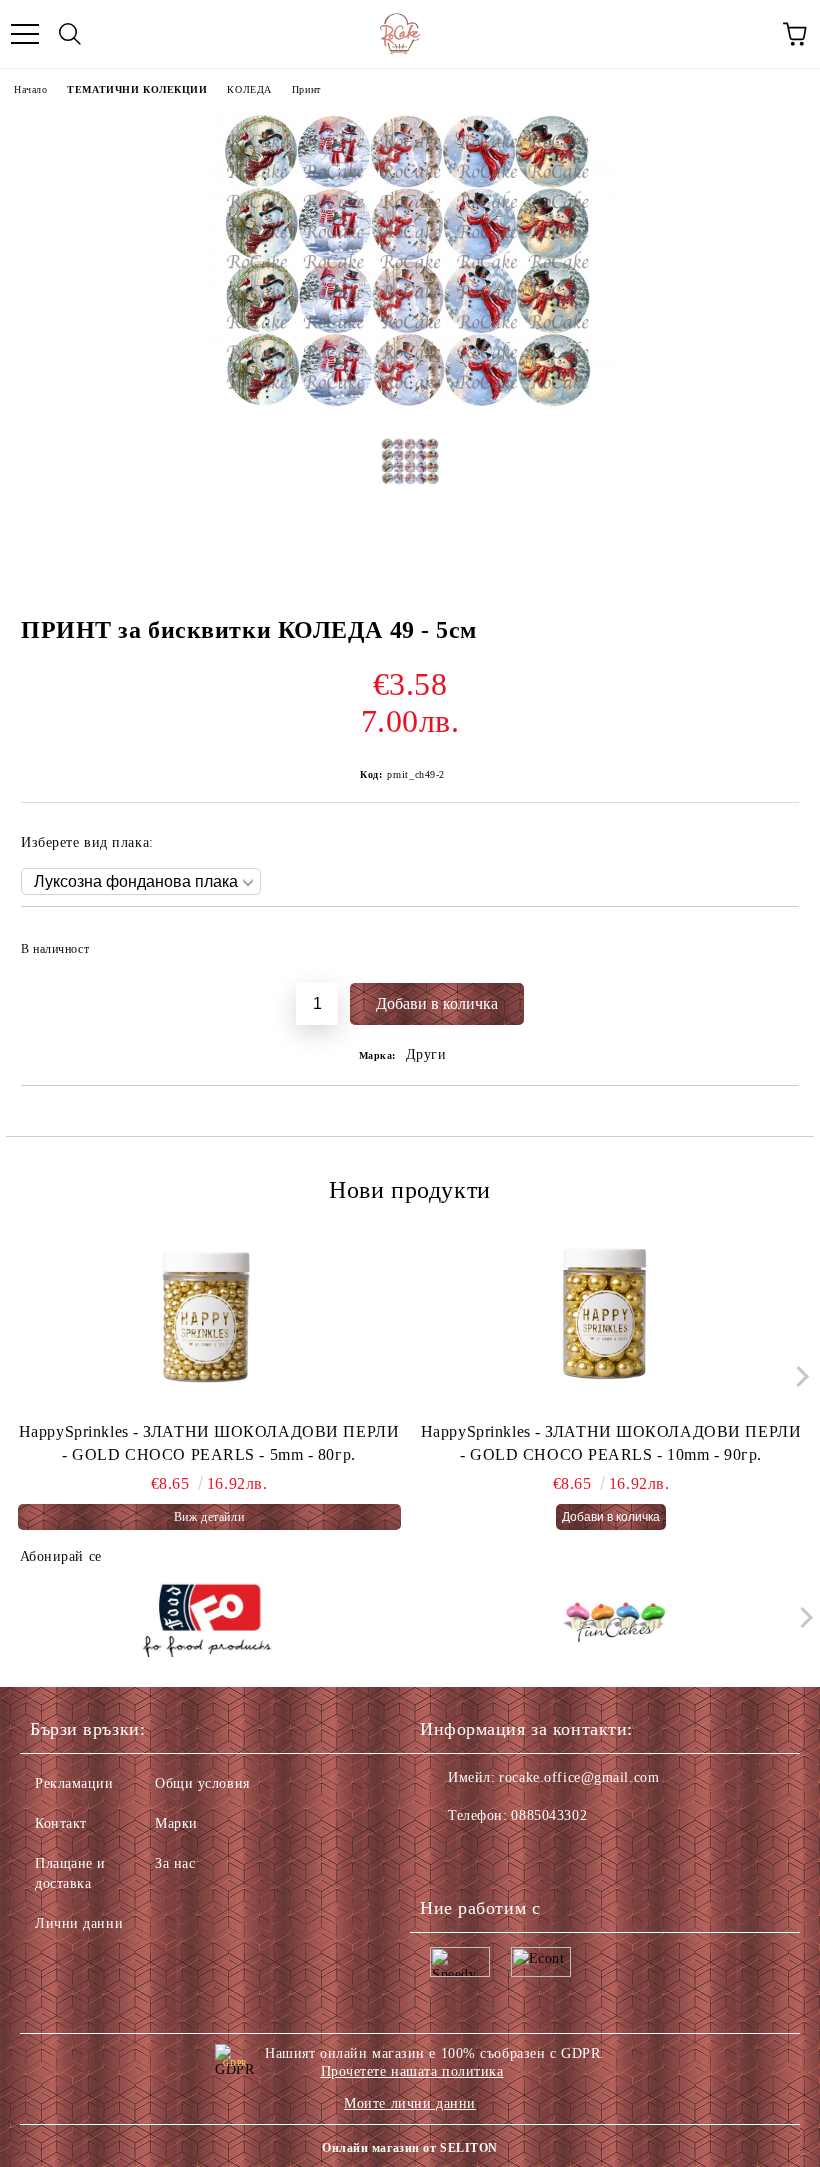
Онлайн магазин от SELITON (410, 2148)
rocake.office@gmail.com (579, 1777)
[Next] (797, 1376)
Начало (30, 89)
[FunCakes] (614, 1622)
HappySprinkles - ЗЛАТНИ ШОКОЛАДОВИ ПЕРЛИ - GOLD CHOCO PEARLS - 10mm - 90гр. (611, 1443)
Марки (176, 1823)
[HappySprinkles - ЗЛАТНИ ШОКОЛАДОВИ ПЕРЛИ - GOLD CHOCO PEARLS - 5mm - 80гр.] (209, 1321)
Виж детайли (209, 1517)
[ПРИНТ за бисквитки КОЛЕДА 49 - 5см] (410, 407)
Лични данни (79, 1923)
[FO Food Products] (207, 1622)
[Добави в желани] (770, 940)
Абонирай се (61, 1556)
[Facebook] (446, 1856)
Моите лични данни (410, 2103)
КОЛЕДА (249, 89)
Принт (306, 89)
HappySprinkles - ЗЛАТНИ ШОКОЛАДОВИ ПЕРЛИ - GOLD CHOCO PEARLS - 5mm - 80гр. (209, 1443)
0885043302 (549, 1815)
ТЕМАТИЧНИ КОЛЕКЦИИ (137, 89)
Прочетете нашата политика (412, 2071)
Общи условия (202, 1783)
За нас (175, 1863)
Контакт (61, 1823)
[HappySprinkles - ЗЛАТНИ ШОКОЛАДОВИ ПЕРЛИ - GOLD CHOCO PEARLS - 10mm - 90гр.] (611, 1321)
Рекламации (74, 1783)
